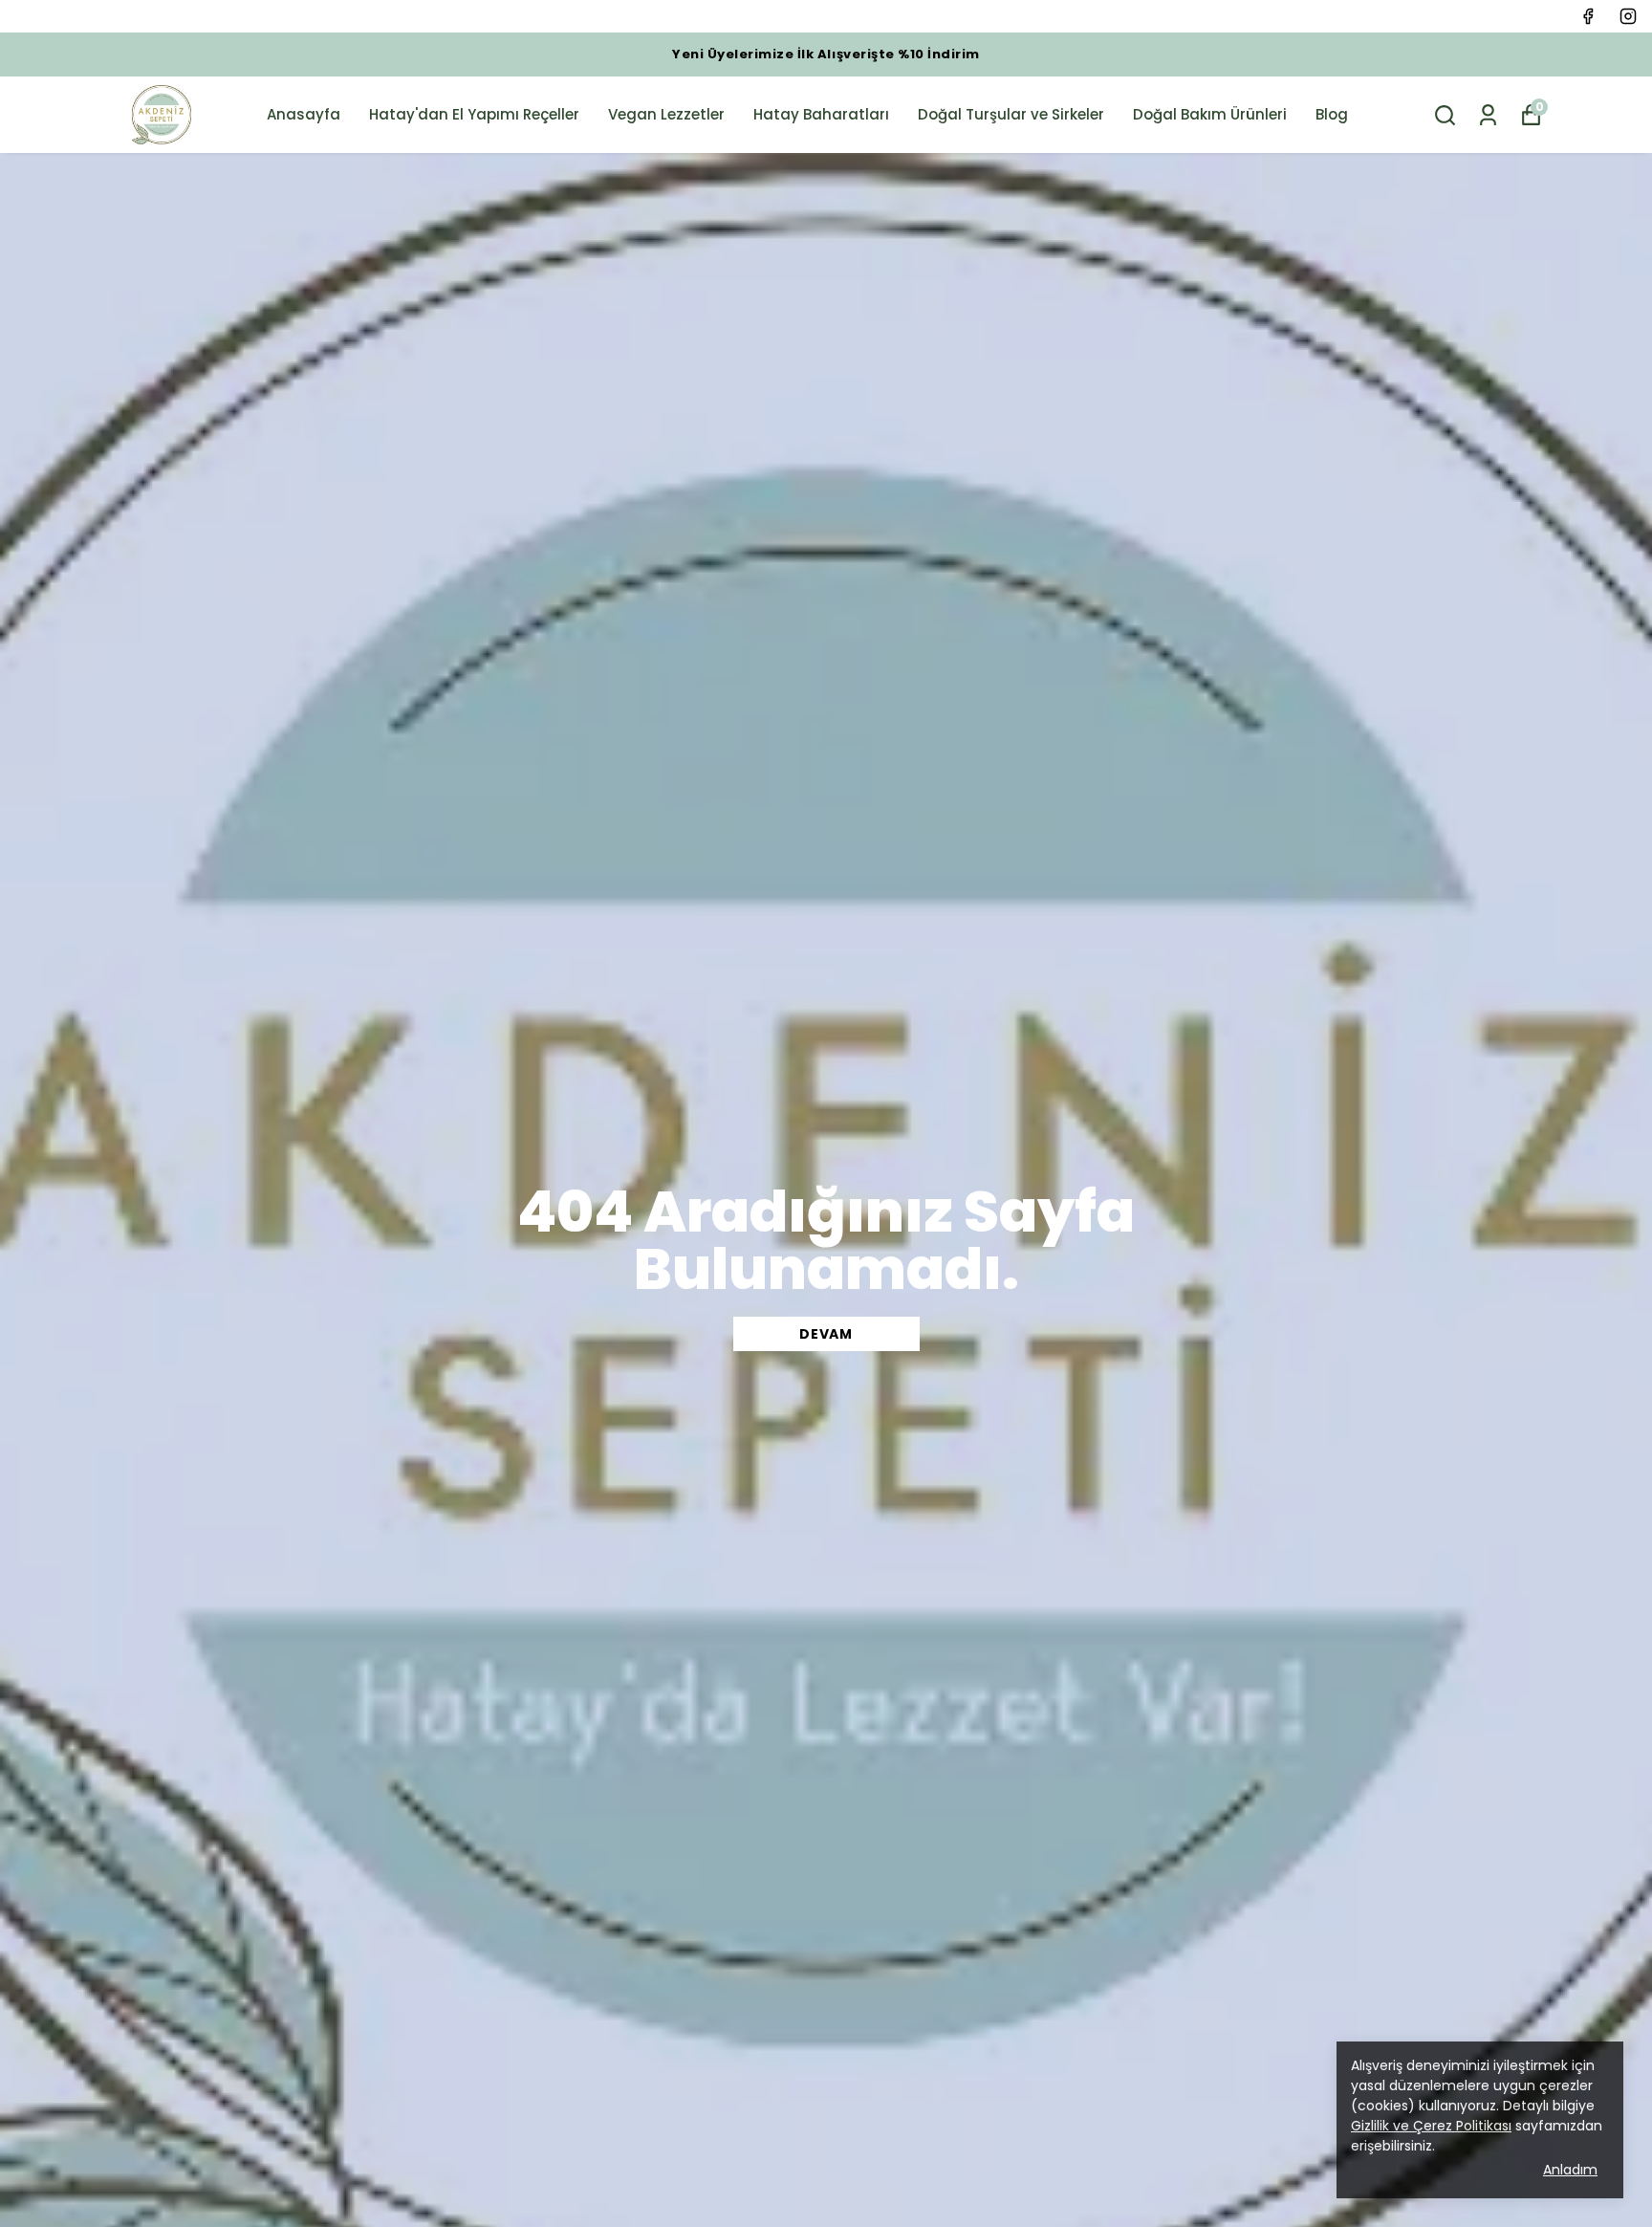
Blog (1332, 114)
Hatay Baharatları (821, 114)
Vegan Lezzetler (666, 114)
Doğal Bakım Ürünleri (1210, 114)
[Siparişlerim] (1488, 115)
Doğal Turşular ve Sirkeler (1011, 114)
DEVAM (826, 1334)
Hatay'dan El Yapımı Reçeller (474, 114)
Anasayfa (304, 114)
